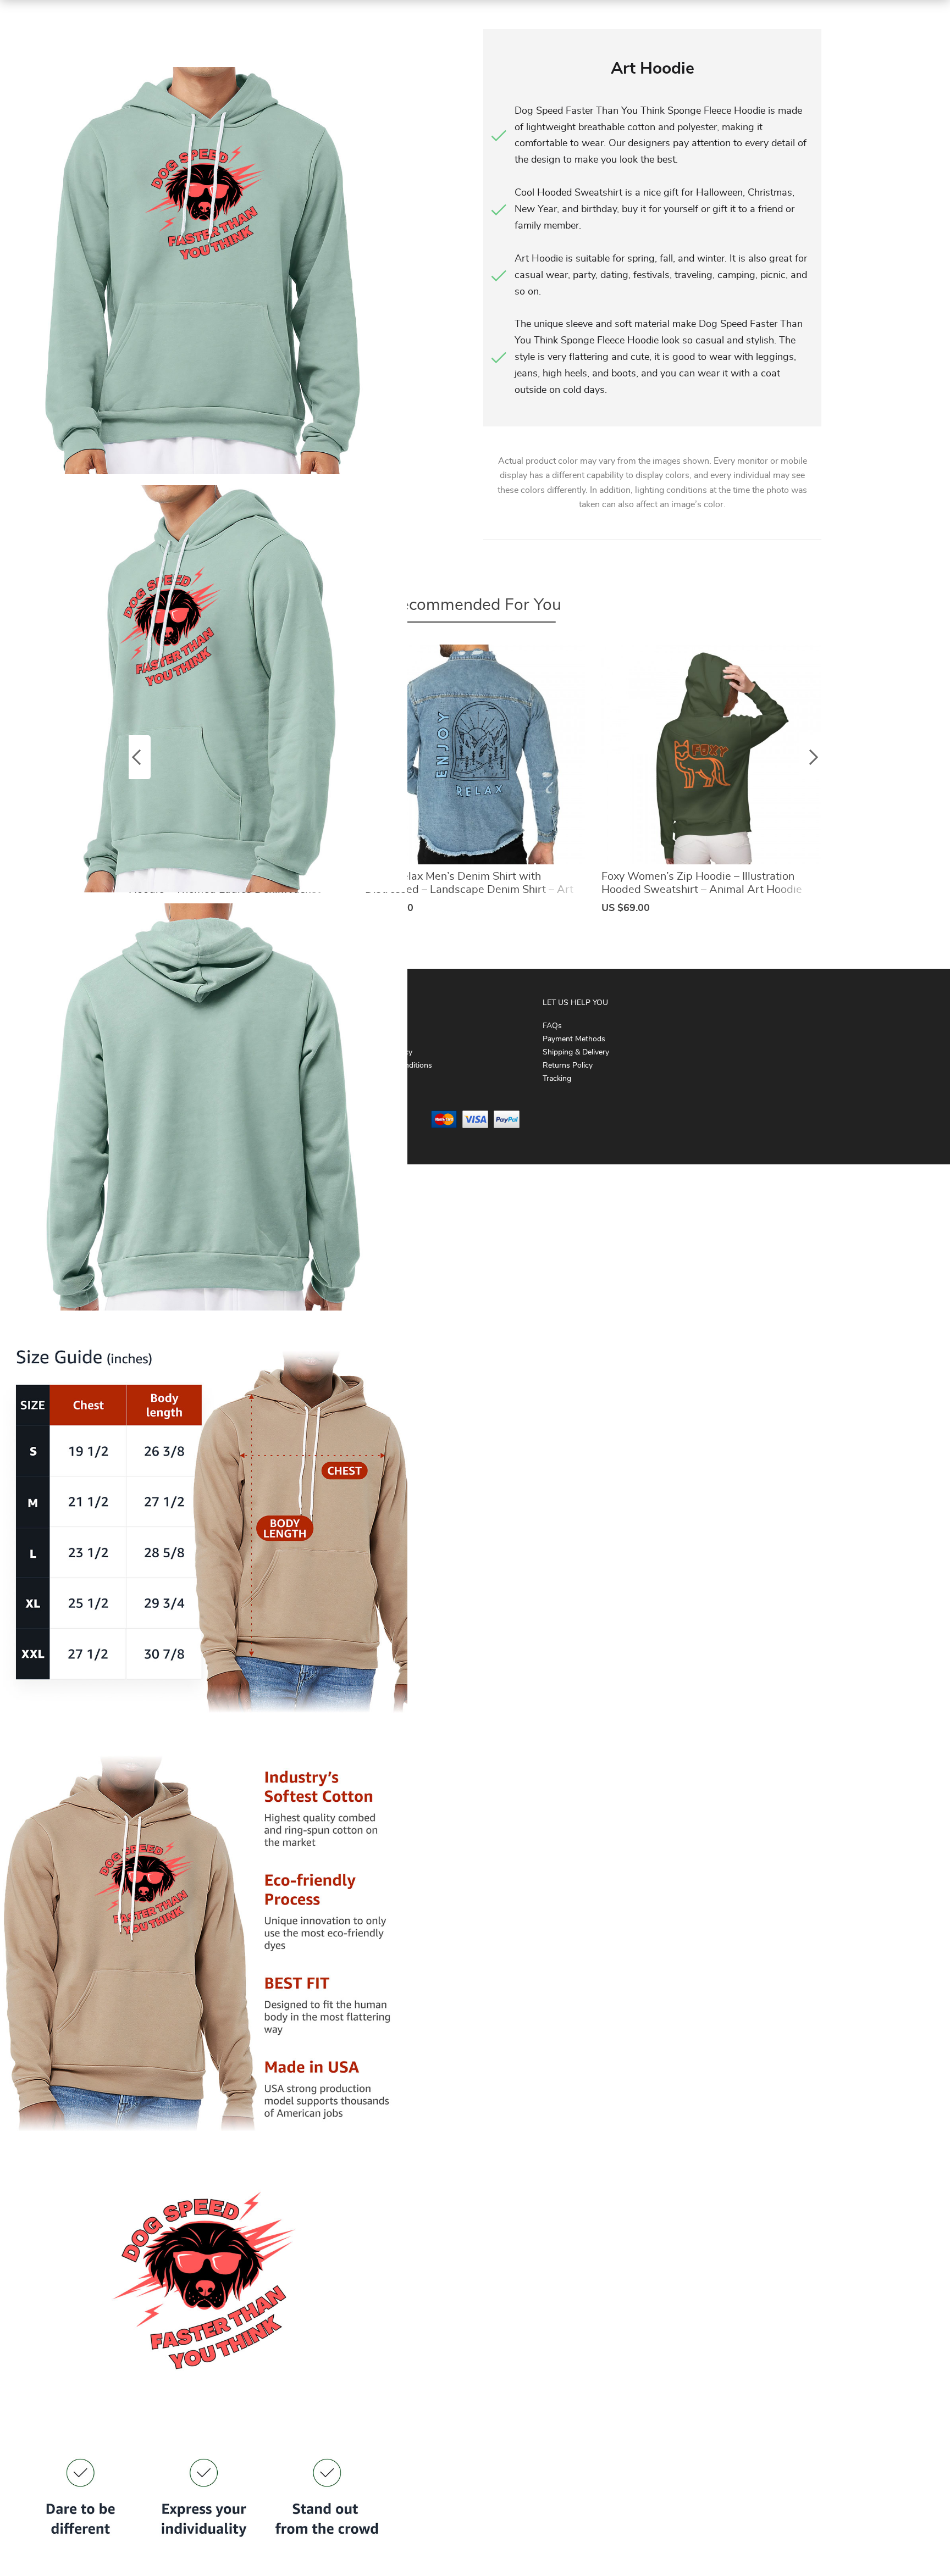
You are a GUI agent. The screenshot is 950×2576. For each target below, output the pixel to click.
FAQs (552, 1026)
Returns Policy (568, 1065)
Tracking (557, 1079)
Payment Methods (574, 1039)
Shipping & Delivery (576, 1052)
